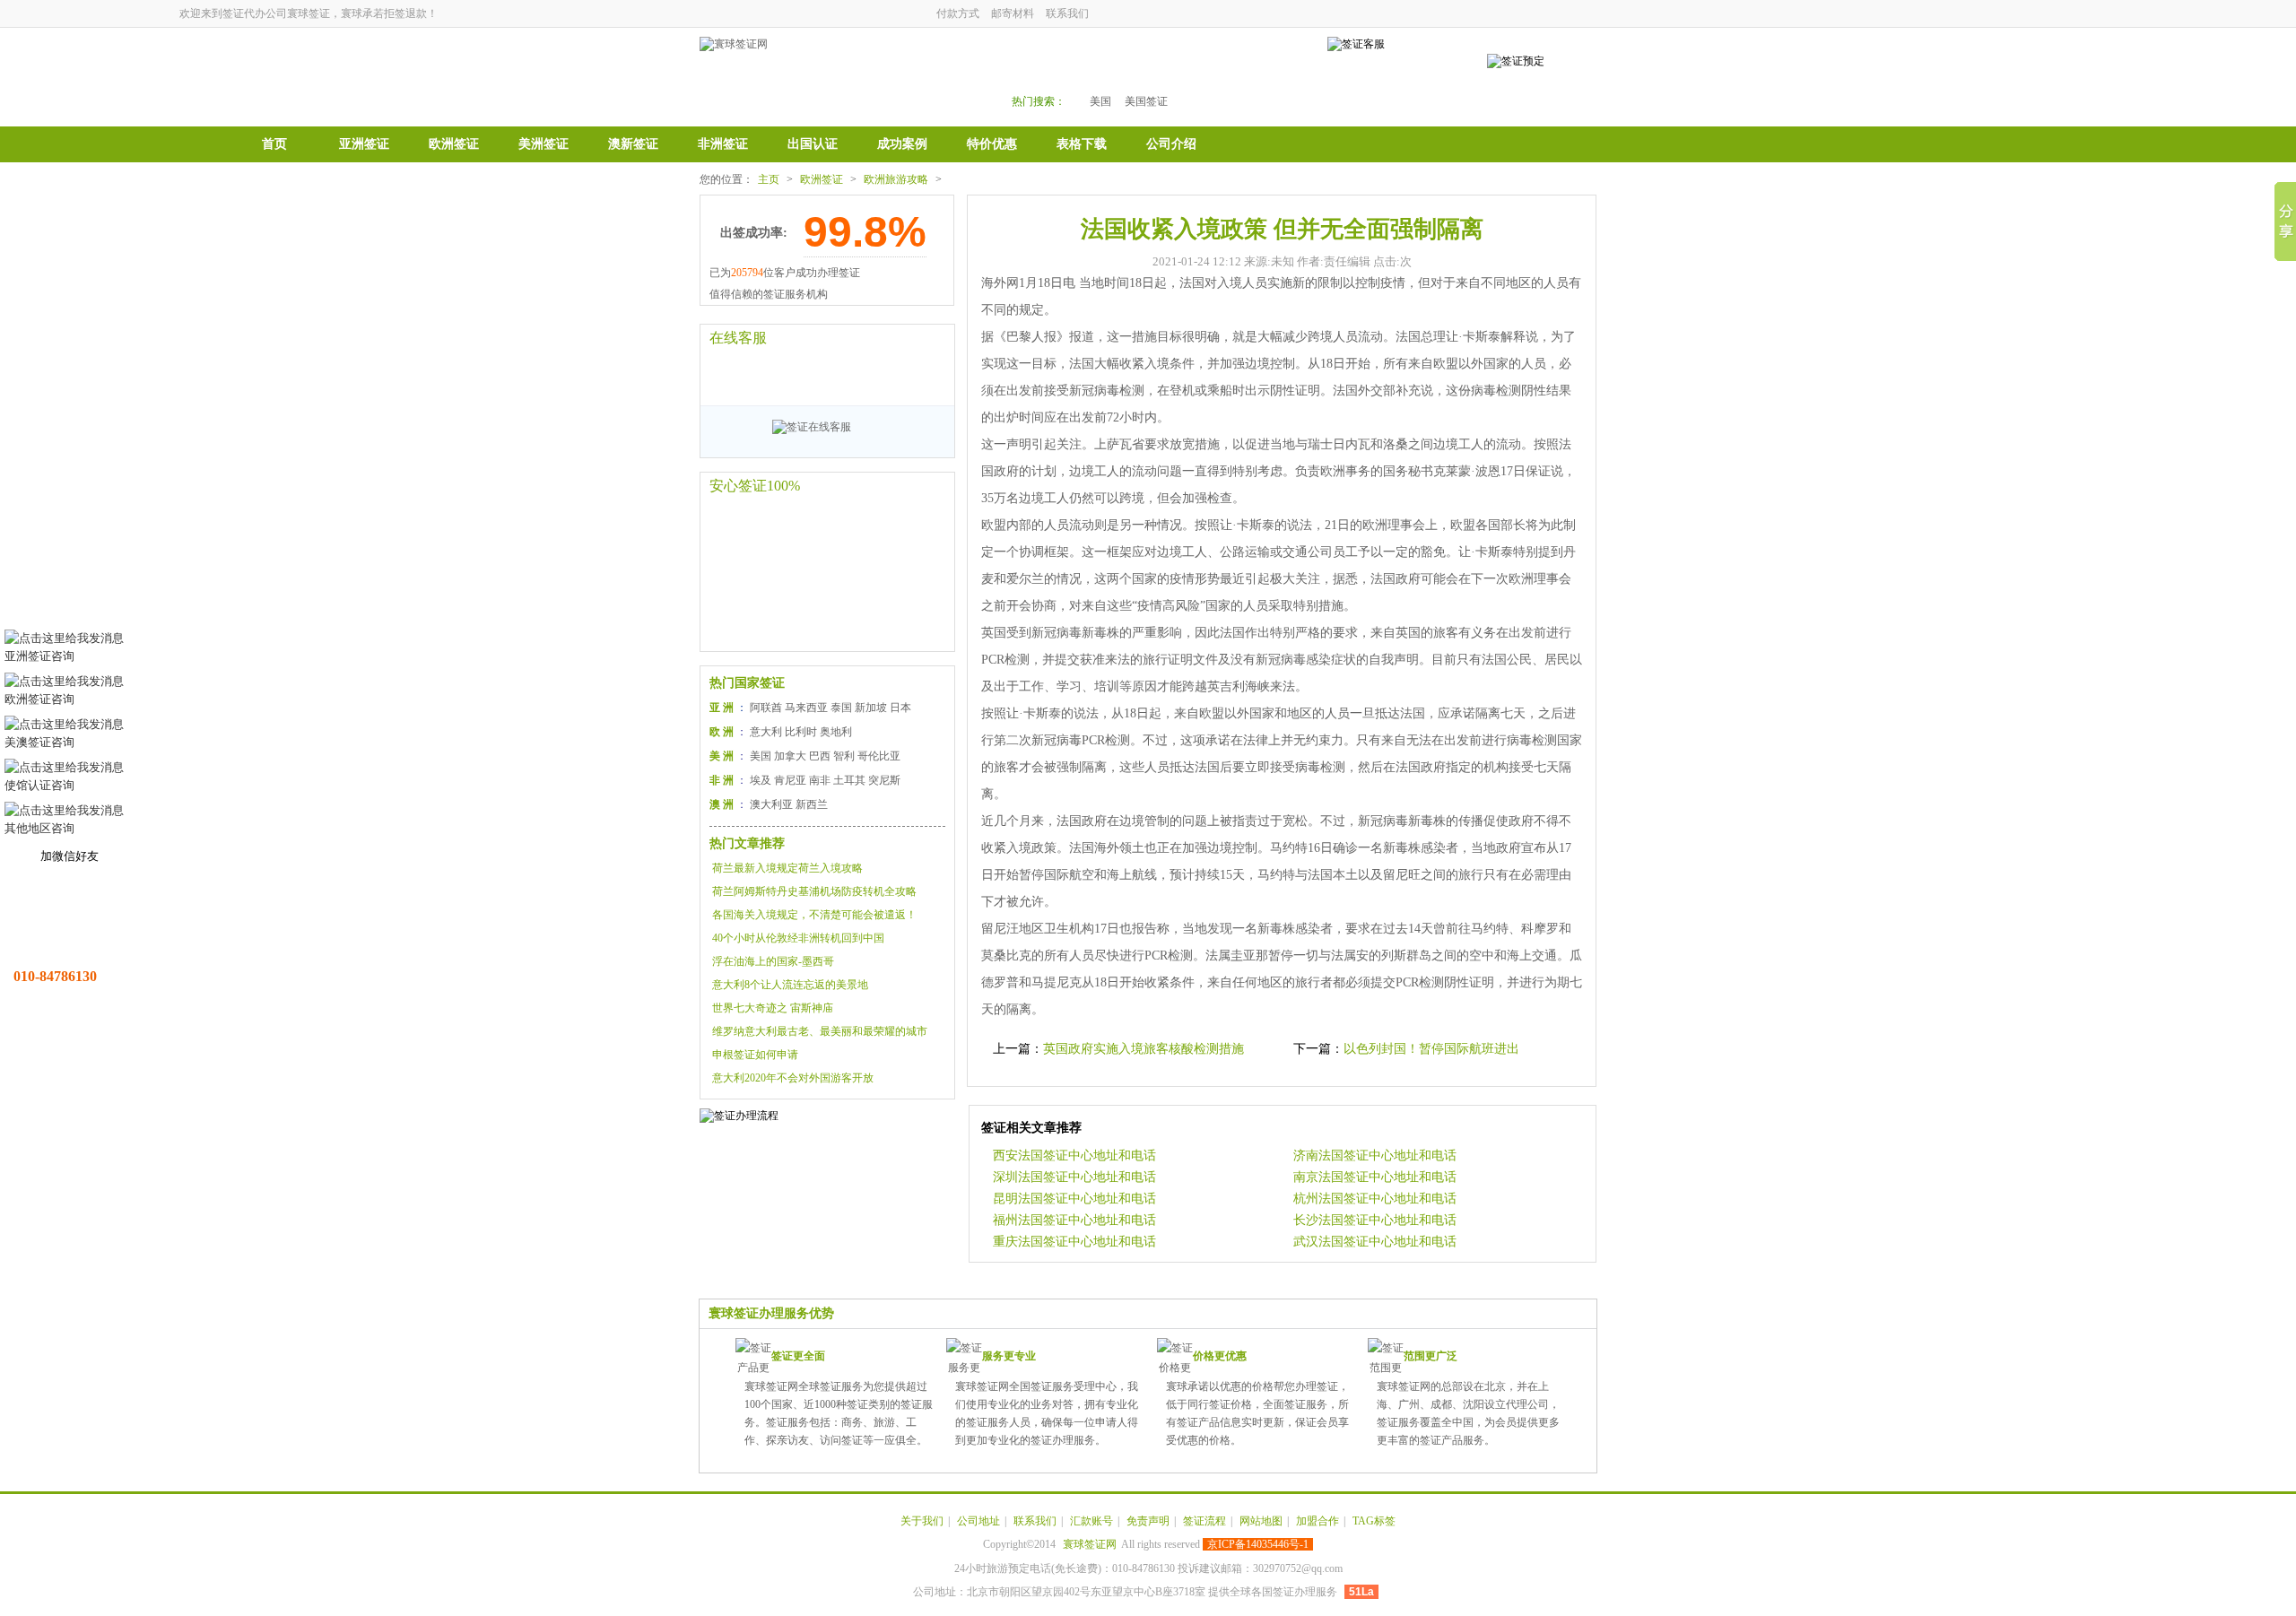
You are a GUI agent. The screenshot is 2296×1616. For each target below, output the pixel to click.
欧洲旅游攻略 (896, 179)
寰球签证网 (1090, 1544)
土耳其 (849, 780)
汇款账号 (1091, 1521)
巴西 (820, 756)
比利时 (801, 732)
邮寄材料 (1013, 13)
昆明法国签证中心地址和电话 (1074, 1199)
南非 (820, 780)
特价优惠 (992, 144)
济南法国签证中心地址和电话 (1375, 1156)
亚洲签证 (364, 144)
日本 (900, 708)
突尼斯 (884, 780)
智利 (844, 756)
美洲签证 (544, 144)
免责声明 (1148, 1521)
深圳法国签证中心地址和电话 (1074, 1177)
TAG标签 (1374, 1521)
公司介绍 (1171, 144)
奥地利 (836, 732)
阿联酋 (766, 708)
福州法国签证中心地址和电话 (1074, 1220)
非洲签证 (723, 144)
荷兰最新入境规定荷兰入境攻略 (787, 868)
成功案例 (902, 144)
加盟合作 (1318, 1521)
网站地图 (1261, 1521)
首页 (274, 144)
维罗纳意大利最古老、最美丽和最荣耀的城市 (820, 1031)
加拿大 (790, 756)
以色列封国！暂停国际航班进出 (1431, 1049)
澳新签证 (633, 144)
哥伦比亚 (879, 756)
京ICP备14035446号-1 (1258, 1544)
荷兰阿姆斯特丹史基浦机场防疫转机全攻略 (814, 891)
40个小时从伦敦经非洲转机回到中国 (798, 938)
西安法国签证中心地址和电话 (1074, 1156)
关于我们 (922, 1521)
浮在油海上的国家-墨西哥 (773, 961)
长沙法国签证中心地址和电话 (1375, 1220)
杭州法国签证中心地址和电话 (1375, 1199)
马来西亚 (806, 708)
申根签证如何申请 (755, 1055)
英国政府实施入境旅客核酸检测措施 (1144, 1049)
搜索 (1257, 73)
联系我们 (1067, 13)
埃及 (761, 780)
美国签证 (1146, 101)
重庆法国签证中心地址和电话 (1074, 1242)
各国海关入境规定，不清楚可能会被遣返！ (814, 915)
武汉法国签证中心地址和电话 (1375, 1242)
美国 (1100, 101)
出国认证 (813, 144)
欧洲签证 (454, 144)
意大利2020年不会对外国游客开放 (793, 1078)
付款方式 (958, 13)
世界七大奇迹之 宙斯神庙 (773, 1008)
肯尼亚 (790, 780)
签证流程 (1205, 1521)
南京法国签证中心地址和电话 (1375, 1177)
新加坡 (871, 708)
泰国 (841, 708)
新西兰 (812, 804)
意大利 (766, 732)
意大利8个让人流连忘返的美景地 (790, 985)
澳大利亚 (771, 804)
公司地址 (978, 1521)
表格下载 (1082, 144)
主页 (769, 179)
